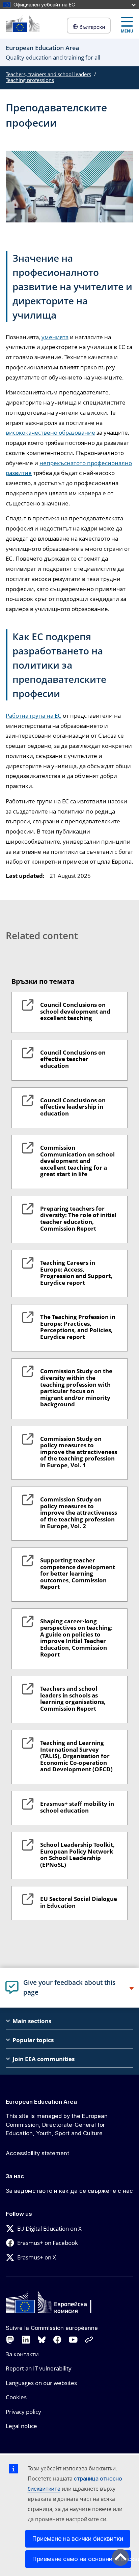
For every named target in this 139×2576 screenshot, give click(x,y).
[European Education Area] (23, 24)
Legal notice (21, 2426)
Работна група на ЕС (34, 716)
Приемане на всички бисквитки (78, 2539)
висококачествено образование (50, 432)
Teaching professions (30, 80)
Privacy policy (23, 2412)
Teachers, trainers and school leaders (48, 74)
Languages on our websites (41, 2383)
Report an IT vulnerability (39, 2368)
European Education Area (41, 2102)
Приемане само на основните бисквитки (81, 2559)
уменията (55, 337)
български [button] (92, 27)
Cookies (16, 2397)
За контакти (22, 2354)
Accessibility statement (37, 2153)
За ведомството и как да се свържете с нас (69, 2191)
